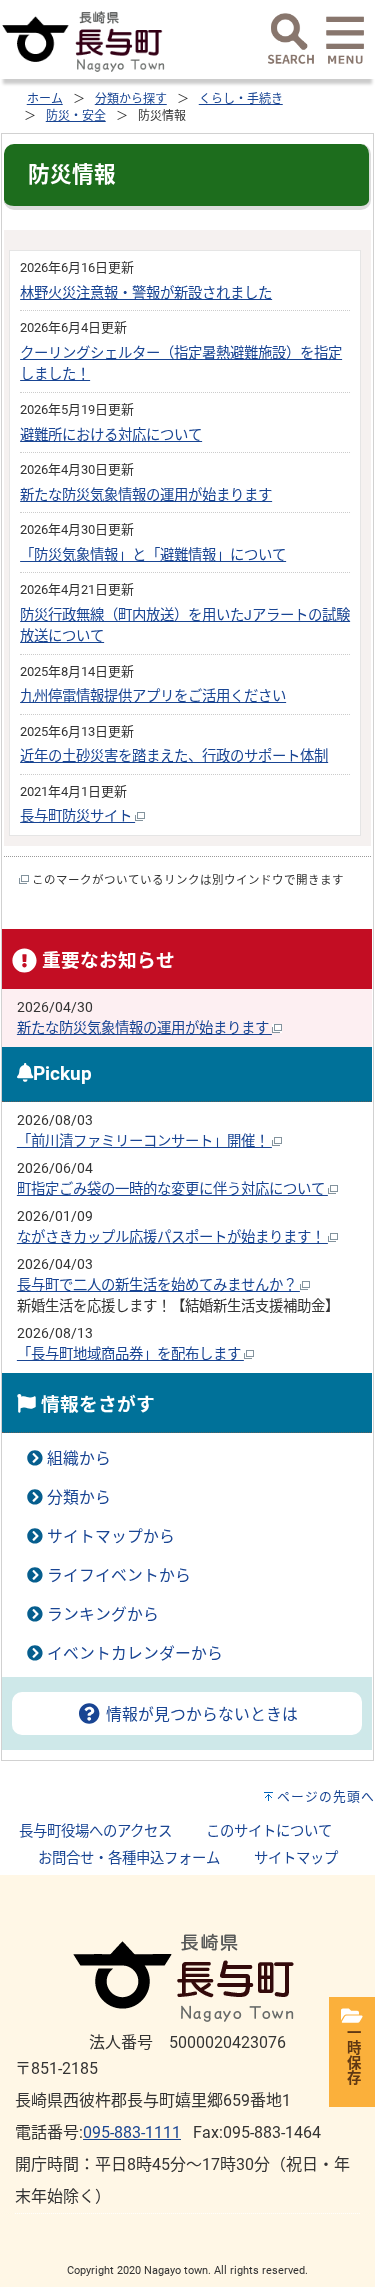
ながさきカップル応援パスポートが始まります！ (172, 1237)
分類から (79, 1497)
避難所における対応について (111, 435)
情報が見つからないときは (200, 1714)
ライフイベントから (119, 1575)
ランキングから (103, 1614)
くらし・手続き (241, 99)
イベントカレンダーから (135, 1653)
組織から (79, 1458)
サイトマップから (111, 1536)
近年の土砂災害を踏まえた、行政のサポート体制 (174, 756)
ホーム (45, 99)
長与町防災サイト (77, 816)
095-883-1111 (132, 2132)
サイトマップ (296, 1858)
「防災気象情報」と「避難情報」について (153, 555)
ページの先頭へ (326, 1796)
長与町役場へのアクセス (95, 1831)
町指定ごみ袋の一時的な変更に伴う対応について (172, 1189)
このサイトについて (269, 1831)
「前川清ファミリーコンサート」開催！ (144, 1141)
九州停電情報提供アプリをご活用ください (153, 696)
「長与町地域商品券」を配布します (130, 1354)
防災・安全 (76, 116)
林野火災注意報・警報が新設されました (146, 293)
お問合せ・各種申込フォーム (129, 1858)
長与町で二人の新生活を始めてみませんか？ (158, 1285)
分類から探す (131, 99)
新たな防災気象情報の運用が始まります (146, 495)
